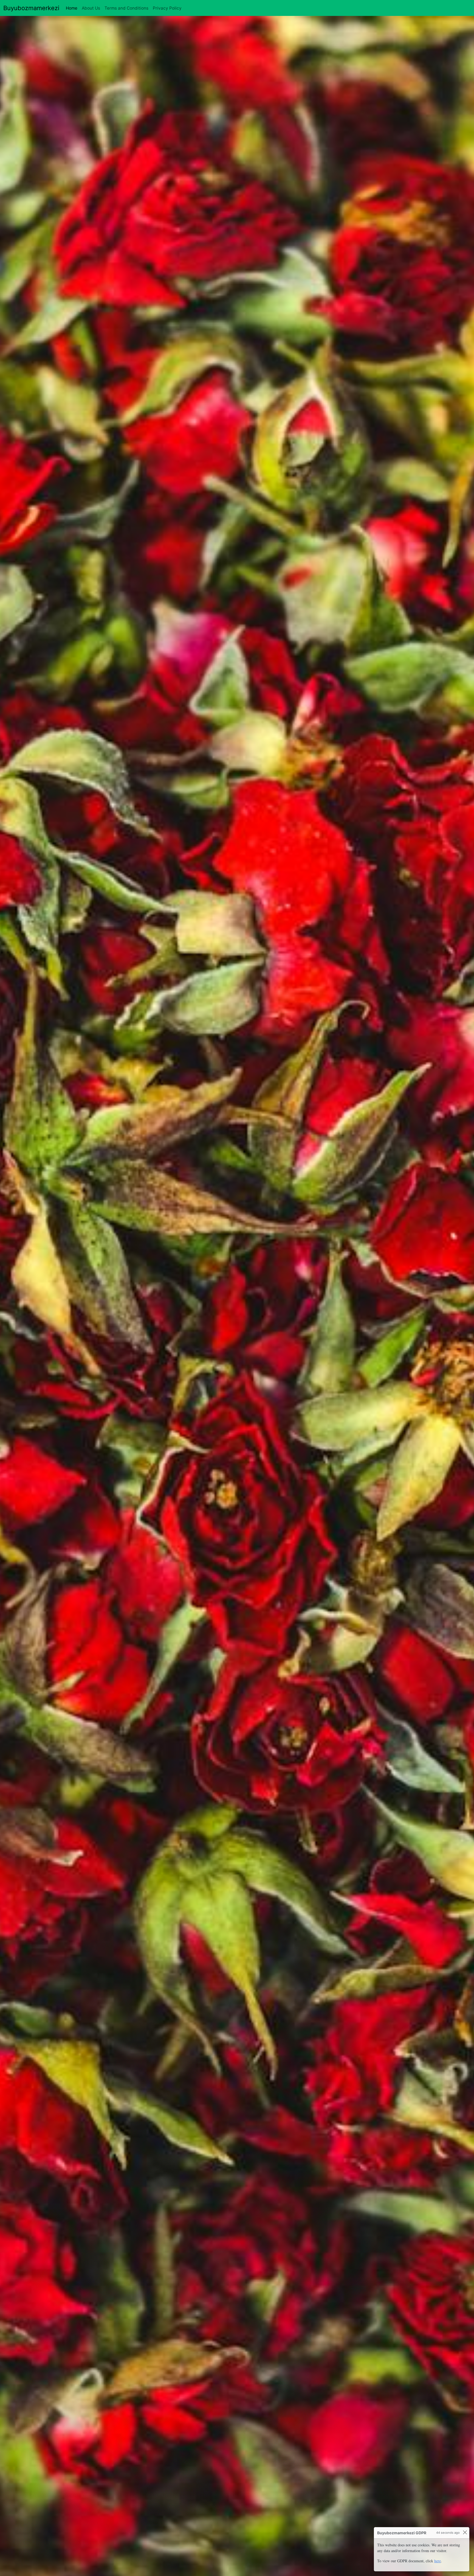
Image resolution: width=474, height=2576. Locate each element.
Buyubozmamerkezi (31, 8)
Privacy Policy (167, 8)
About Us (91, 8)
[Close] (465, 2532)
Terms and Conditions (126, 8)
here (438, 2561)
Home (73, 8)
